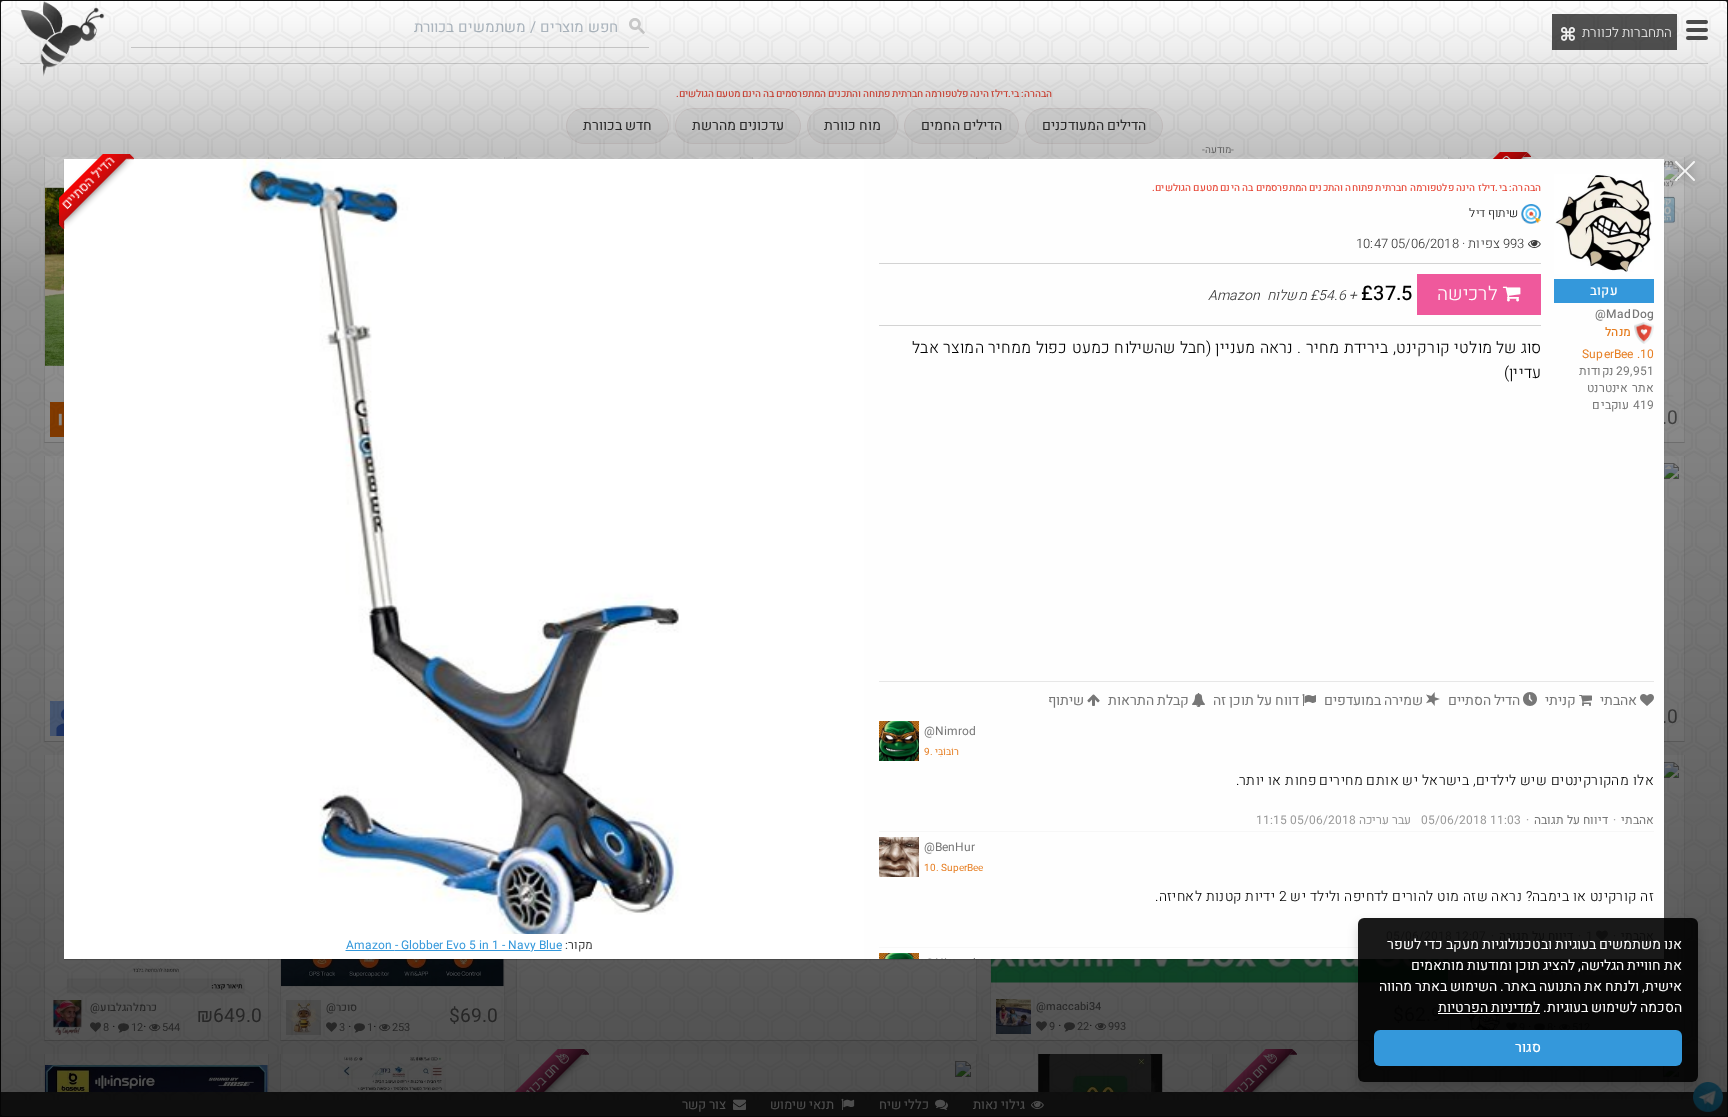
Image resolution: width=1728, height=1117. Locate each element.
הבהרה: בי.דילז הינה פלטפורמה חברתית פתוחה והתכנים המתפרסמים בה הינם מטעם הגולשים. (1346, 188)
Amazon (454, 945)
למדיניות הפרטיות (1489, 1007)
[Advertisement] (1210, 531)
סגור (1528, 1047)
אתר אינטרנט (1620, 388)
